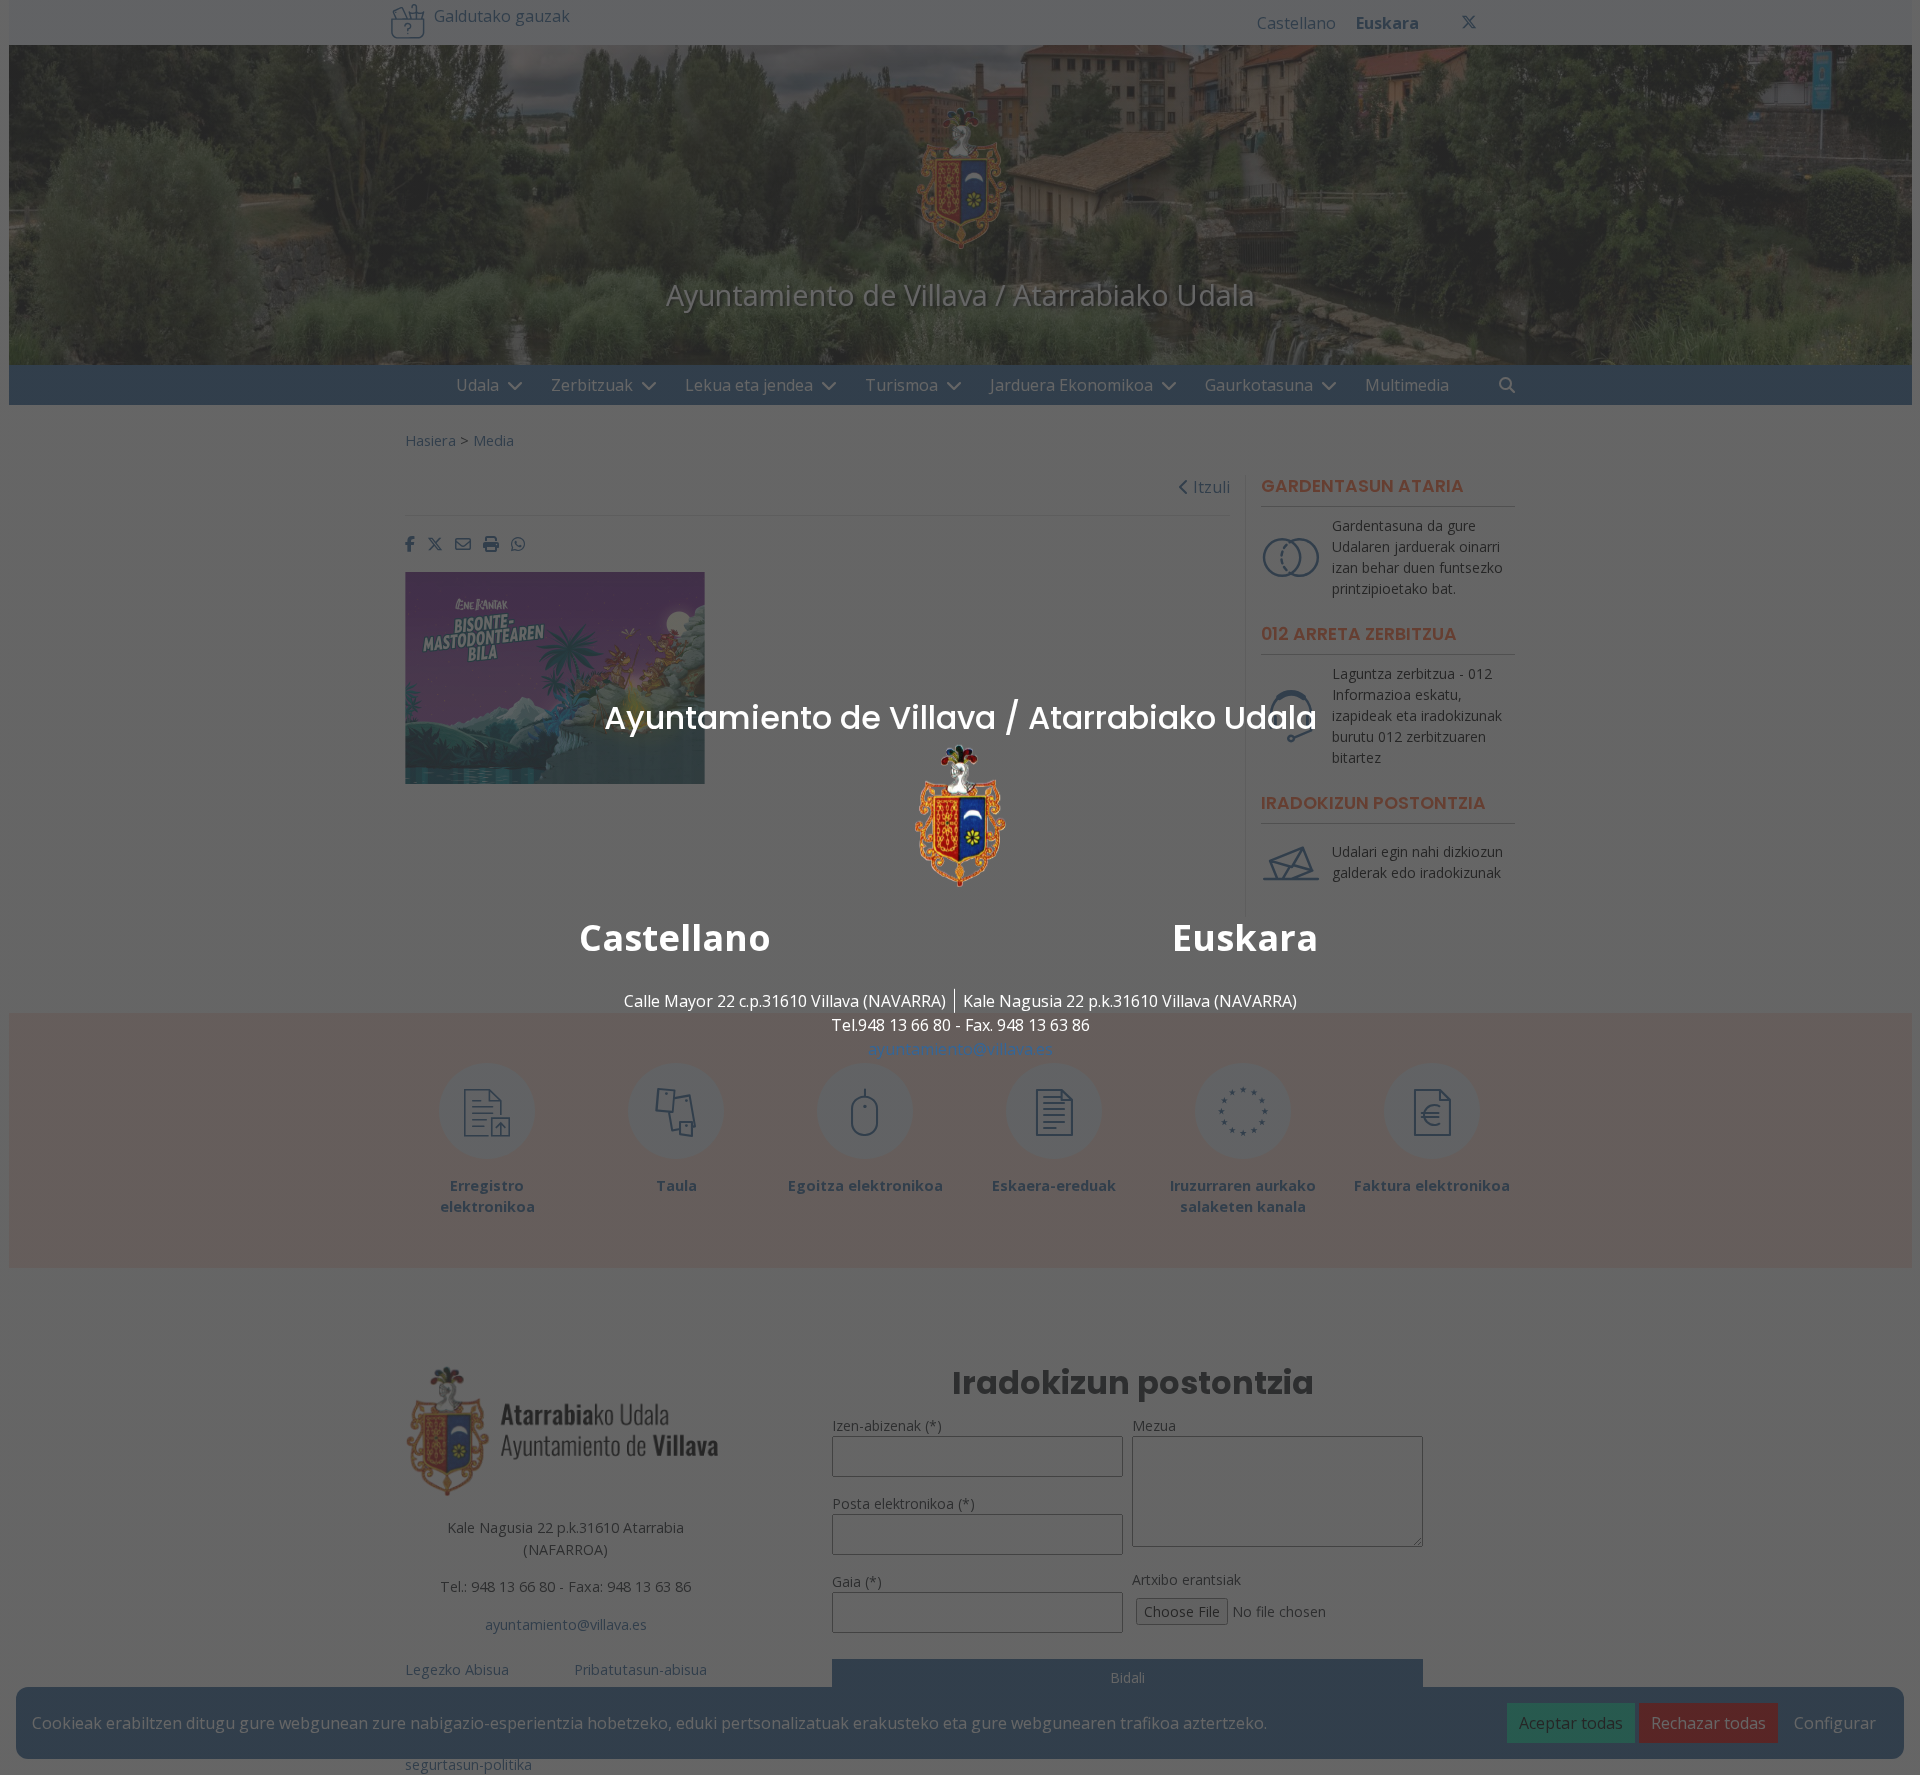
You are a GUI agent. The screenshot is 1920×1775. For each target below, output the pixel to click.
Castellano (675, 937)
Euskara (1245, 937)
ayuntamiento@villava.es (960, 1049)
